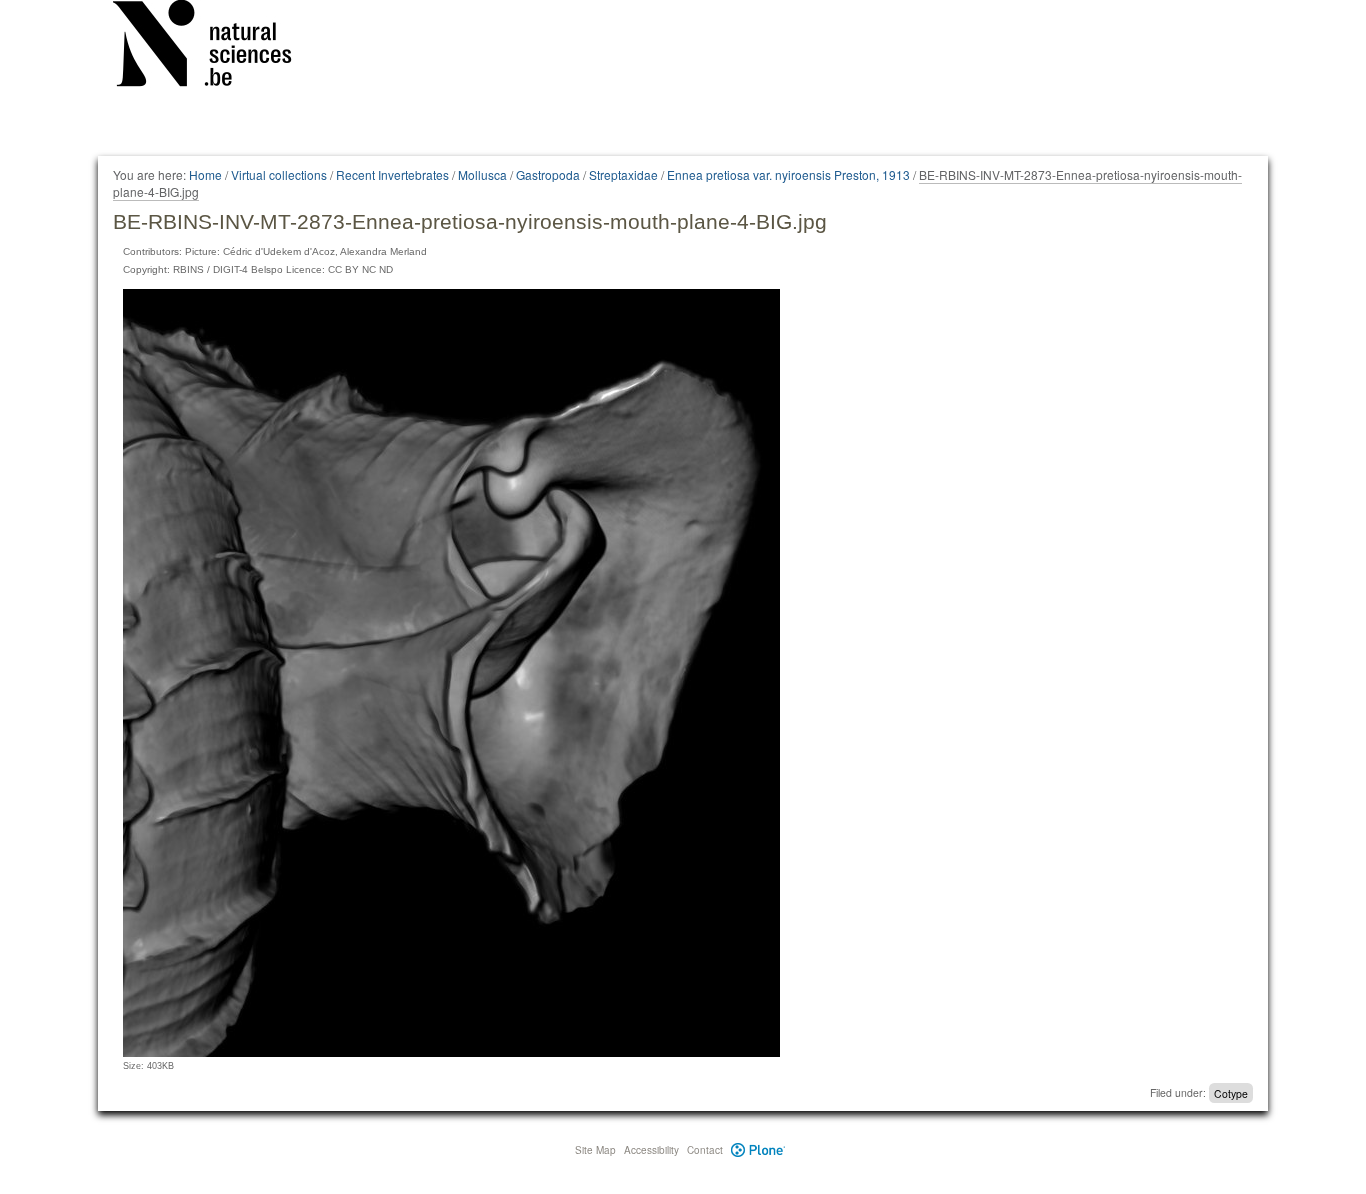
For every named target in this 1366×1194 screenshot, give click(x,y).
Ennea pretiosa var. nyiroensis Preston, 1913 (788, 174)
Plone (758, 1150)
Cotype (1231, 1092)
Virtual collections (279, 174)
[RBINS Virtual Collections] (215, 47)
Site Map (595, 1150)
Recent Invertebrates (392, 174)
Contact (705, 1150)
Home (205, 174)
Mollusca (482, 174)
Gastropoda (548, 174)
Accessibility (651, 1150)
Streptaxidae (623, 174)
